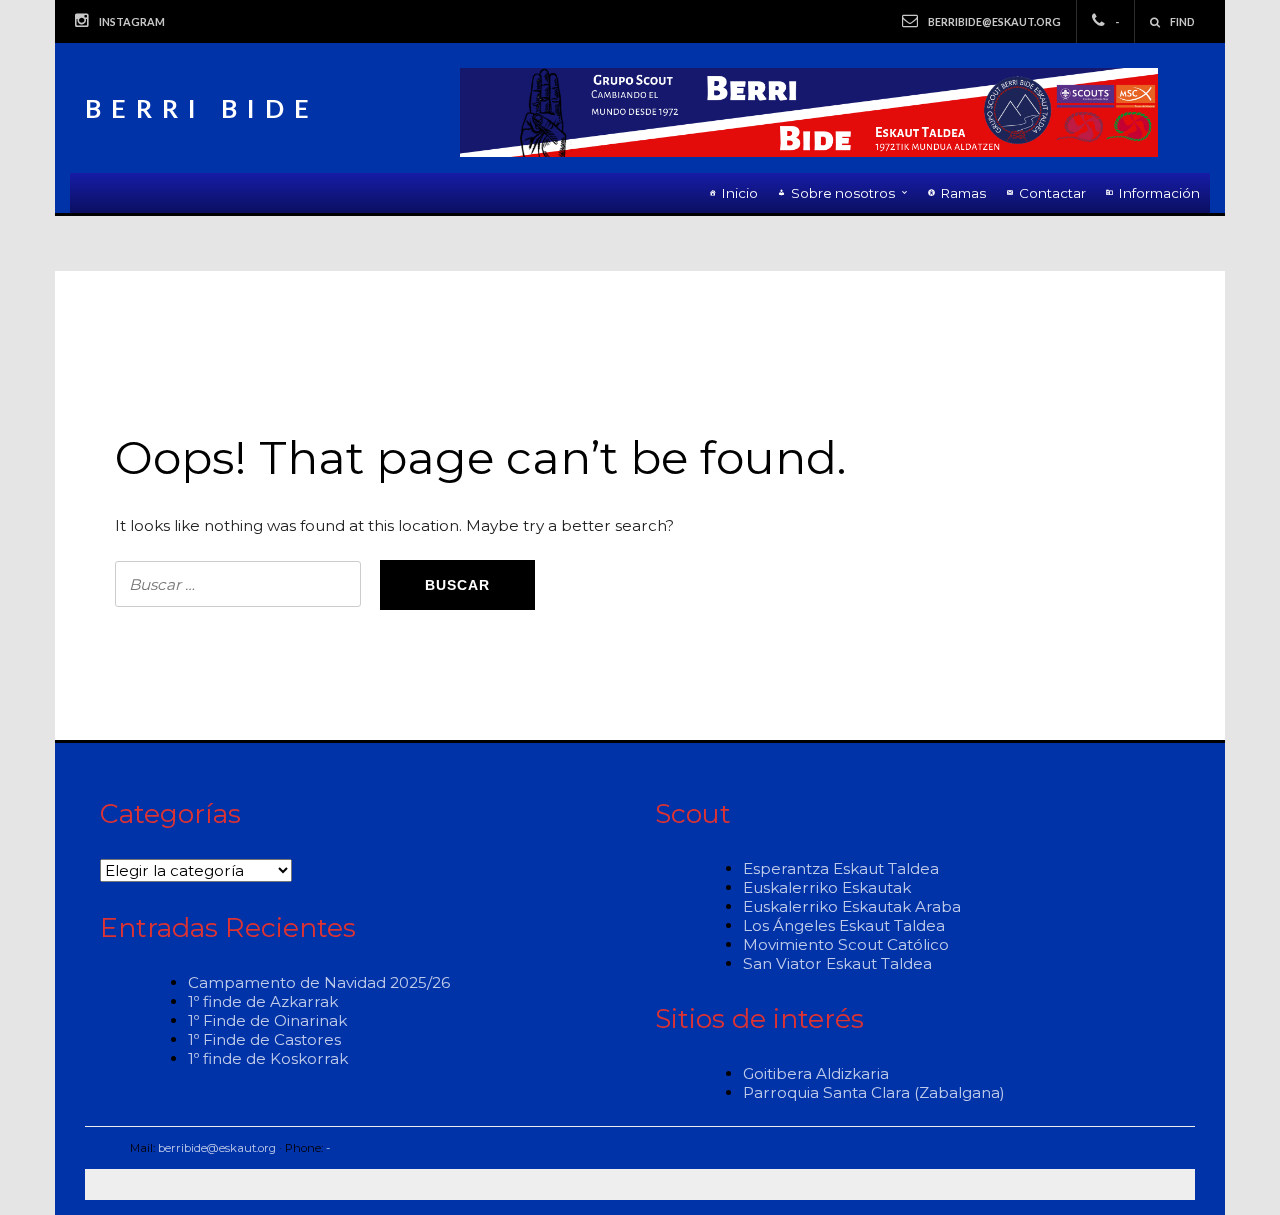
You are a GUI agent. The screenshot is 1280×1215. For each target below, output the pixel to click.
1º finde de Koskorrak (268, 1058)
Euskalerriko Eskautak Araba (852, 906)
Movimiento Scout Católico (846, 944)
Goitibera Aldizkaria (816, 1073)
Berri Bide (202, 108)
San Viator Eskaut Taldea (837, 963)
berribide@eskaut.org (994, 21)
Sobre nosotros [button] (843, 193)
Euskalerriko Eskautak (827, 887)
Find (1182, 21)
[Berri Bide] (809, 112)
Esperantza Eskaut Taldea (841, 868)
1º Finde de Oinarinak (267, 1020)
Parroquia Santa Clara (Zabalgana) (874, 1092)
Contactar (1052, 193)
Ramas (963, 193)
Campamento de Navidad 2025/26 (319, 982)
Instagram (132, 21)
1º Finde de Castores (264, 1039)
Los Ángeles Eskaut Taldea (844, 925)
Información (1159, 193)
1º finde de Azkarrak (263, 1001)
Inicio (740, 193)
